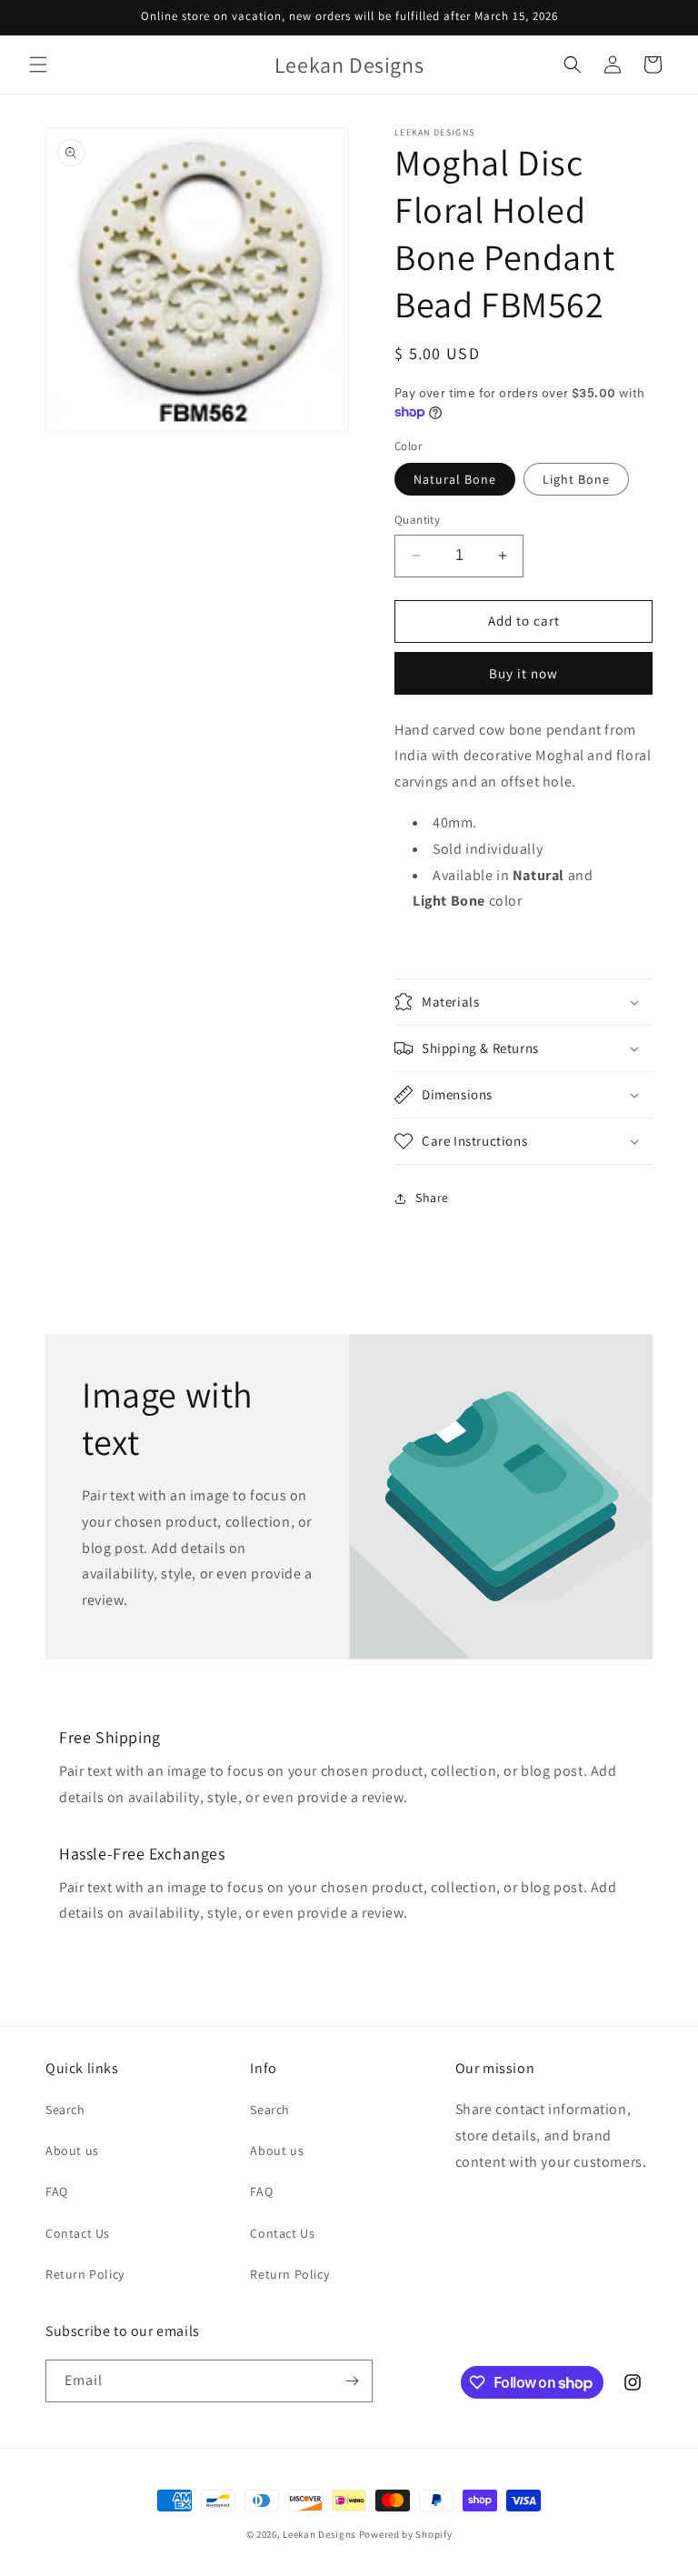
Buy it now (523, 673)
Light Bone (576, 479)
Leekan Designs (321, 2534)
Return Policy (85, 2274)
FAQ (57, 2191)
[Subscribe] (352, 2381)
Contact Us (78, 2233)
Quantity (417, 520)
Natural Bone (455, 479)
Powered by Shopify (406, 2534)
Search (65, 2110)
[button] (38, 65)
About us (72, 2150)
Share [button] (432, 1198)
